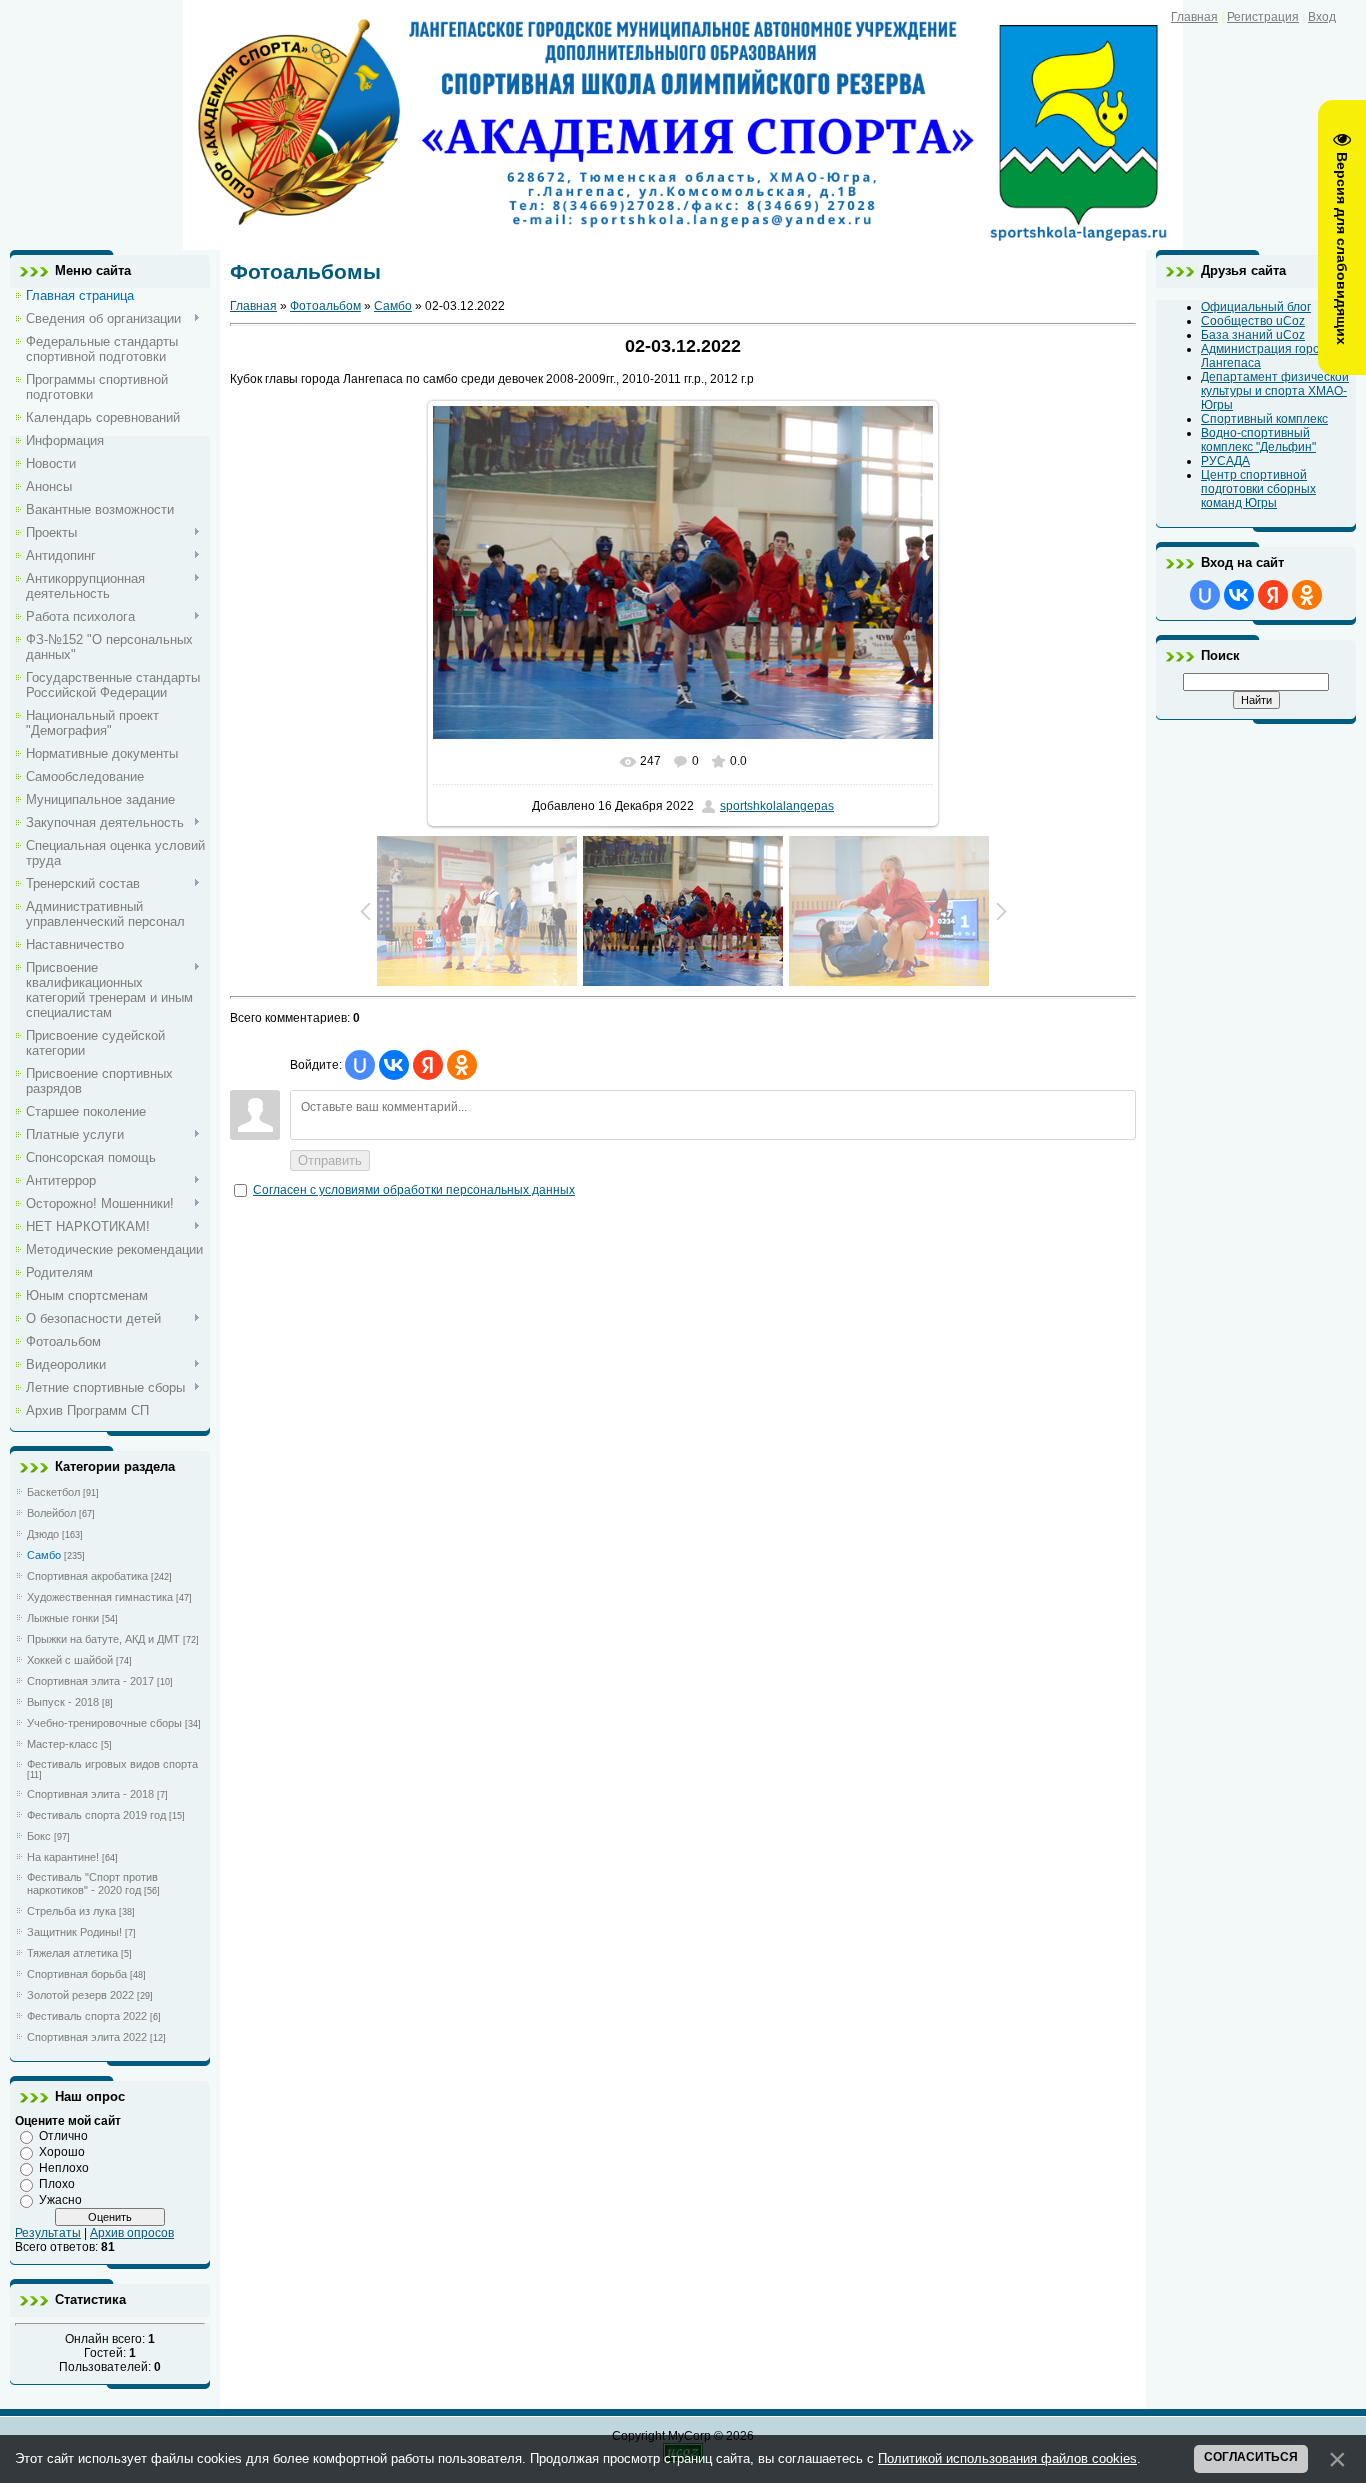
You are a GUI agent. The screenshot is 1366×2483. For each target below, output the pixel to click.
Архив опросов (132, 2233)
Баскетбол (53, 1492)
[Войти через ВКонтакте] (394, 1065)
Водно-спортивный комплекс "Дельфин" (1258, 440)
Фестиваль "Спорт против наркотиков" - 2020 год (92, 1883)
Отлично (63, 2136)
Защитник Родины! (74, 1932)
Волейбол (51, 1513)
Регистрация (1263, 17)
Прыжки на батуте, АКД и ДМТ (103, 1639)
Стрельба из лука (71, 1911)
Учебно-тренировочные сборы (104, 1723)
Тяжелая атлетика (72, 1953)
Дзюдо (43, 1534)
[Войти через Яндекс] (428, 1065)
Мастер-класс (62, 1744)
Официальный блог (1256, 307)
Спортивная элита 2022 (87, 2037)
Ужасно (60, 2200)
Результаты (48, 2233)
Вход (1322, 17)
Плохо (57, 2184)
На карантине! (63, 1857)
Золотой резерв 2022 (80, 1995)
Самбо (44, 1555)
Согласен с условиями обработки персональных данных (414, 1190)
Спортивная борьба (77, 1974)
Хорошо (62, 2152)
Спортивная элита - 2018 (90, 1794)
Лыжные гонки (63, 1618)
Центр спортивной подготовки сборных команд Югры (1258, 489)
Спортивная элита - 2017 (90, 1681)
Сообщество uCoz (1253, 321)
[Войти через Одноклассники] (462, 1065)
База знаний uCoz (1253, 335)
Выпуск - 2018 (63, 1702)
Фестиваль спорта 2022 (87, 2016)
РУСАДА (1225, 461)
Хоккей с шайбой (70, 1660)
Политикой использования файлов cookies (1007, 2458)
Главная (1194, 17)
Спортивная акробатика (87, 1576)
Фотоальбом (325, 306)
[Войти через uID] (360, 1065)
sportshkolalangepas (777, 806)
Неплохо (64, 2168)
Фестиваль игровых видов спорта (112, 1764)
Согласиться (1251, 2457)
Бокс (39, 1836)
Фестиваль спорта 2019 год (96, 1815)
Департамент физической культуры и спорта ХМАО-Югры (1275, 391)
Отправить (330, 1160)
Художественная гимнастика (100, 1597)
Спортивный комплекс (1264, 419)
